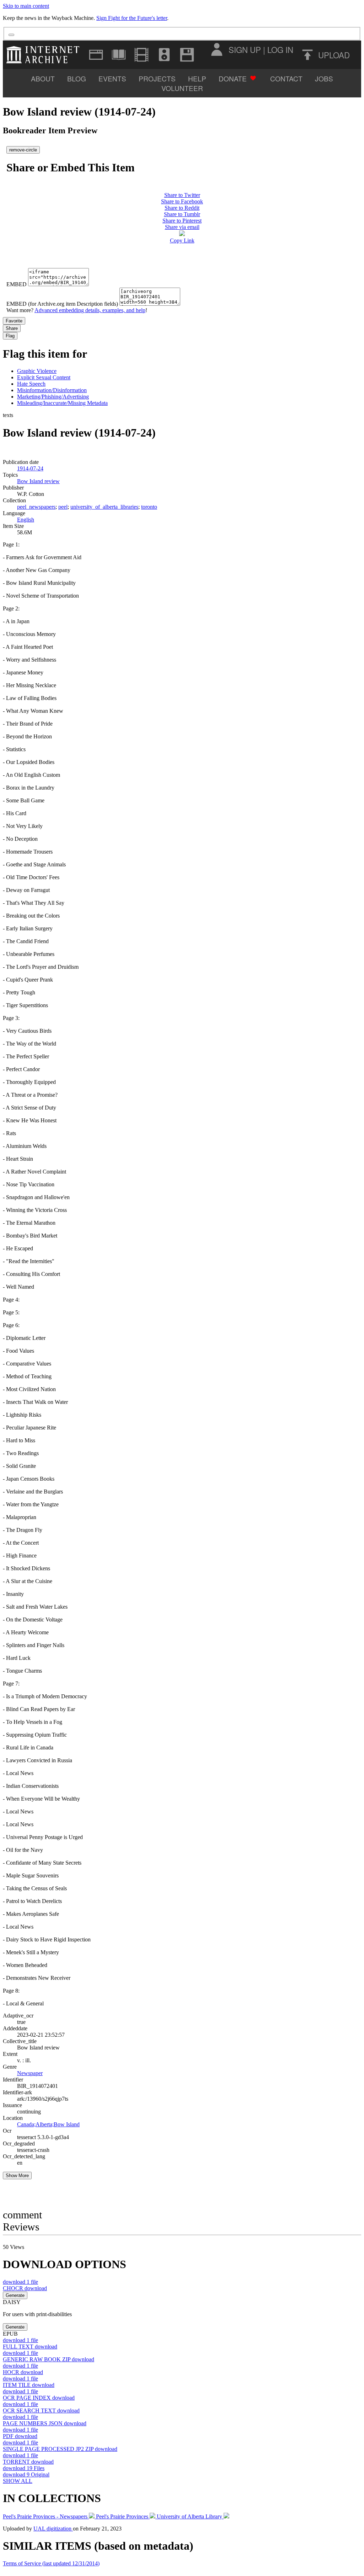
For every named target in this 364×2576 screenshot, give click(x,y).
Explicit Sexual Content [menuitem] (44, 377)
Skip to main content (26, 6)
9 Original (26, 2475)
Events (112, 78)
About (43, 78)
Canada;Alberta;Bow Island (48, 2124)
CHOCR (25, 2288)
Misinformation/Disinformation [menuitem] (52, 390)
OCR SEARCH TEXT (41, 2411)
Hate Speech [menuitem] (31, 384)
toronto (149, 507)
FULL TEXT (30, 2347)
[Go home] (45, 55)
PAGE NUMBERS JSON (45, 2423)
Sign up (245, 49)
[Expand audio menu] (164, 55)
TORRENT (28, 2462)
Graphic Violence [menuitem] (37, 371)
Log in (280, 49)
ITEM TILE (29, 2385)
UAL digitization (53, 2529)
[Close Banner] (11, 35)
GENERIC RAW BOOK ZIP (49, 2359)
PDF (20, 2436)
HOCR (23, 2372)
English (26, 520)
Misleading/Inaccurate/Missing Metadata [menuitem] (62, 403)
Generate (15, 2295)
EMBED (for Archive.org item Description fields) (62, 304)
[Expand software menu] (187, 55)
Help (197, 78)
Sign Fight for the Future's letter (132, 18)
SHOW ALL (18, 2481)
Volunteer (182, 88)
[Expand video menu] (141, 55)
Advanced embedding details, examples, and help (90, 310)
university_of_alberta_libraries (104, 507)
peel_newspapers (36, 507)
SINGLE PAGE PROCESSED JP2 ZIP (60, 2449)
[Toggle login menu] (216, 49)
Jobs (324, 78)
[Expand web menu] (96, 55)
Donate (233, 78)
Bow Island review (38, 481)
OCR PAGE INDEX (39, 2398)
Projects (157, 78)
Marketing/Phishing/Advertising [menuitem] (53, 397)
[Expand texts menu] (119, 55)
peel (63, 507)
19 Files (24, 2468)
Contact (286, 78)
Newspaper (30, 2073)
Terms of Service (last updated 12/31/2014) (51, 2563)
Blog (77, 78)
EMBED (17, 284)
